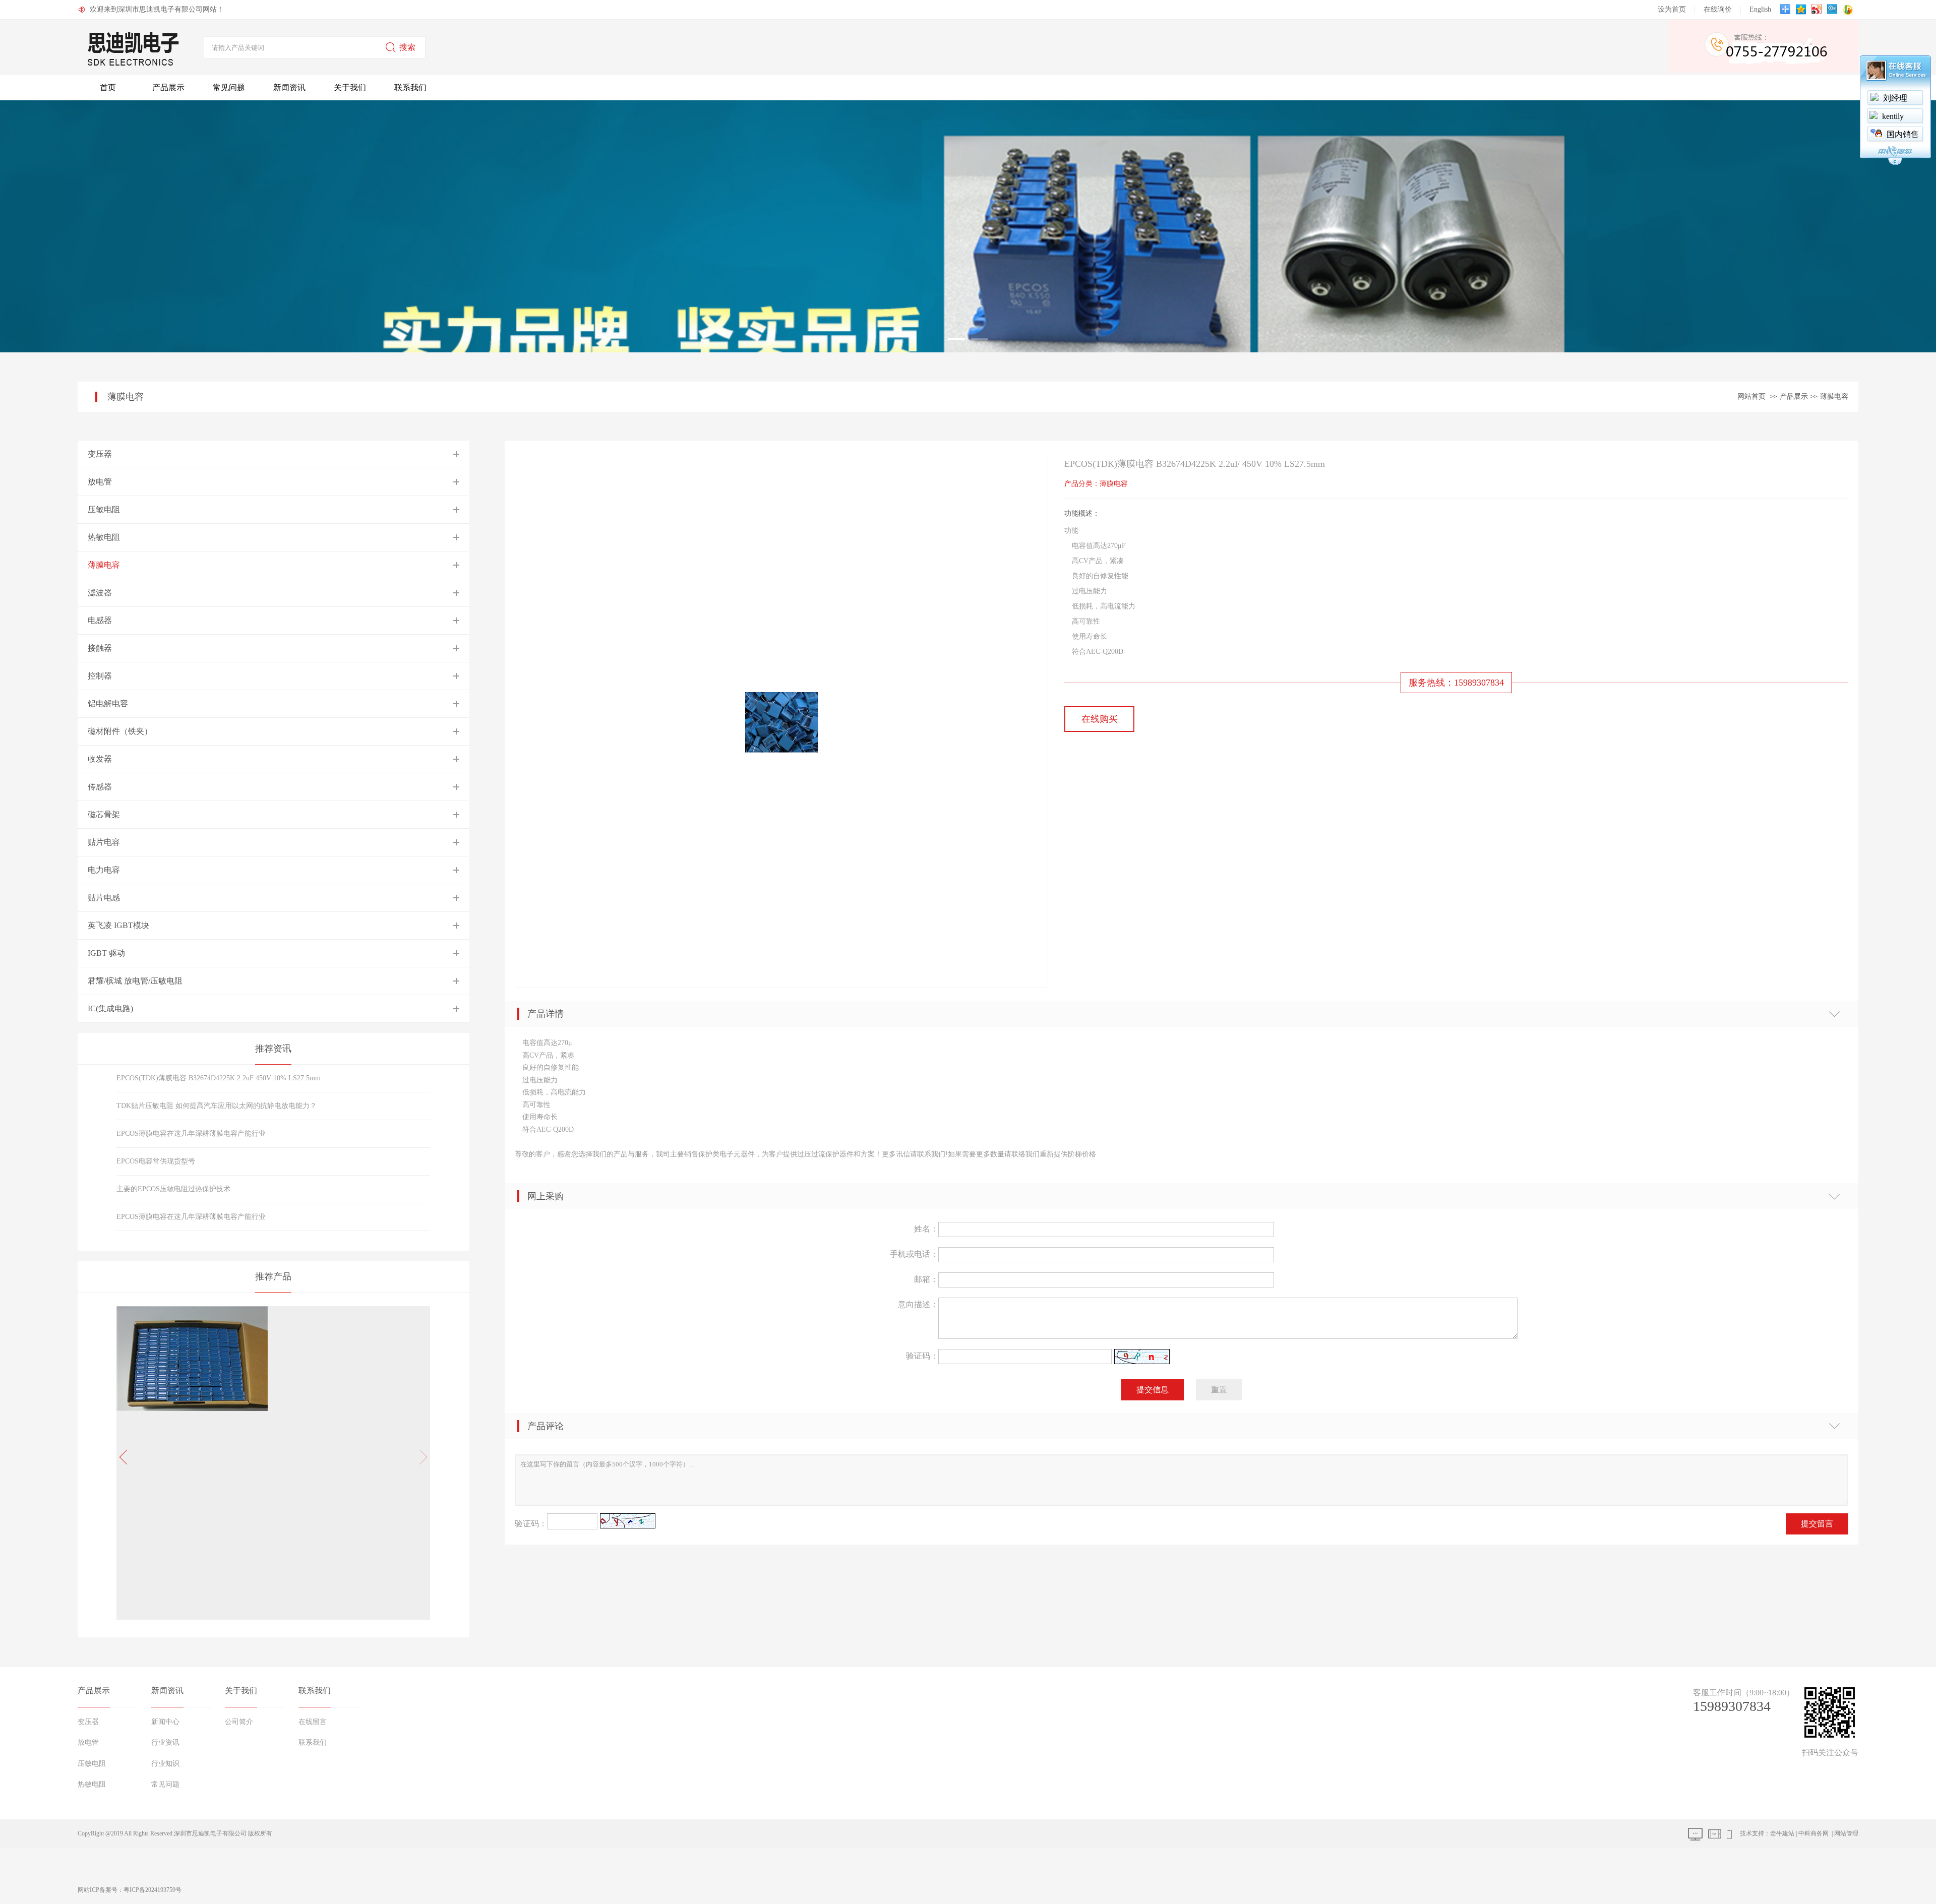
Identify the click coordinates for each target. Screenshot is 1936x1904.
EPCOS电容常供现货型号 (156, 1161)
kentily (1893, 116)
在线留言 (313, 1722)
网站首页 (1751, 396)
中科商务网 (1813, 1833)
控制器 (100, 676)
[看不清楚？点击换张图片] (1142, 1357)
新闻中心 (165, 1722)
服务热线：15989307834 (1456, 683)
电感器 (100, 620)
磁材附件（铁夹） (120, 731)
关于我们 (350, 87)
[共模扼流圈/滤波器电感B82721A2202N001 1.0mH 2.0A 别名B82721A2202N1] (192, 1448)
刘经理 (1895, 98)
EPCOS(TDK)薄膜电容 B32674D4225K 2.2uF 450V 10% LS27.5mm (219, 1078)
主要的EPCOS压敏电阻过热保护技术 (173, 1189)
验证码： (922, 1356)
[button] (420, 1457)
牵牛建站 (1782, 1833)
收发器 (100, 759)
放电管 (100, 482)
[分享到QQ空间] (1802, 10)
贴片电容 (104, 842)
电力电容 (104, 870)
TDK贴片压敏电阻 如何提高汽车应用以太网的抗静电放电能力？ (217, 1106)
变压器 (100, 454)
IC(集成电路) (110, 1008)
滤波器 (100, 593)
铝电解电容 (108, 703)
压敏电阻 (104, 509)
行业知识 (165, 1764)
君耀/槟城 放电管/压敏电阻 (135, 981)
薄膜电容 (1834, 396)
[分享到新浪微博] (1818, 10)
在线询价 (1718, 9)
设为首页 (1672, 9)
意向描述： (918, 1304)
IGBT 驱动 (106, 953)
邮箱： (926, 1279)
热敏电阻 (104, 537)
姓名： (926, 1229)
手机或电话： (914, 1254)
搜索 (407, 47)
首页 (108, 87)
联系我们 (410, 87)
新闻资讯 (289, 87)
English (1760, 9)
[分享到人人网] (1833, 10)
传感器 (100, 787)
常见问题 (229, 87)
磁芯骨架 (104, 814)
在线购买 (1100, 719)
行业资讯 (165, 1742)
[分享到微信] (1849, 10)
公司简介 (239, 1722)
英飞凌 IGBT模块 (118, 925)
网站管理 (1846, 1833)
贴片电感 (104, 898)
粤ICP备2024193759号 (153, 1890)
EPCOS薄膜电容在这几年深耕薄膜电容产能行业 (191, 1133)
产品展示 (168, 87)
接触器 (100, 648)
